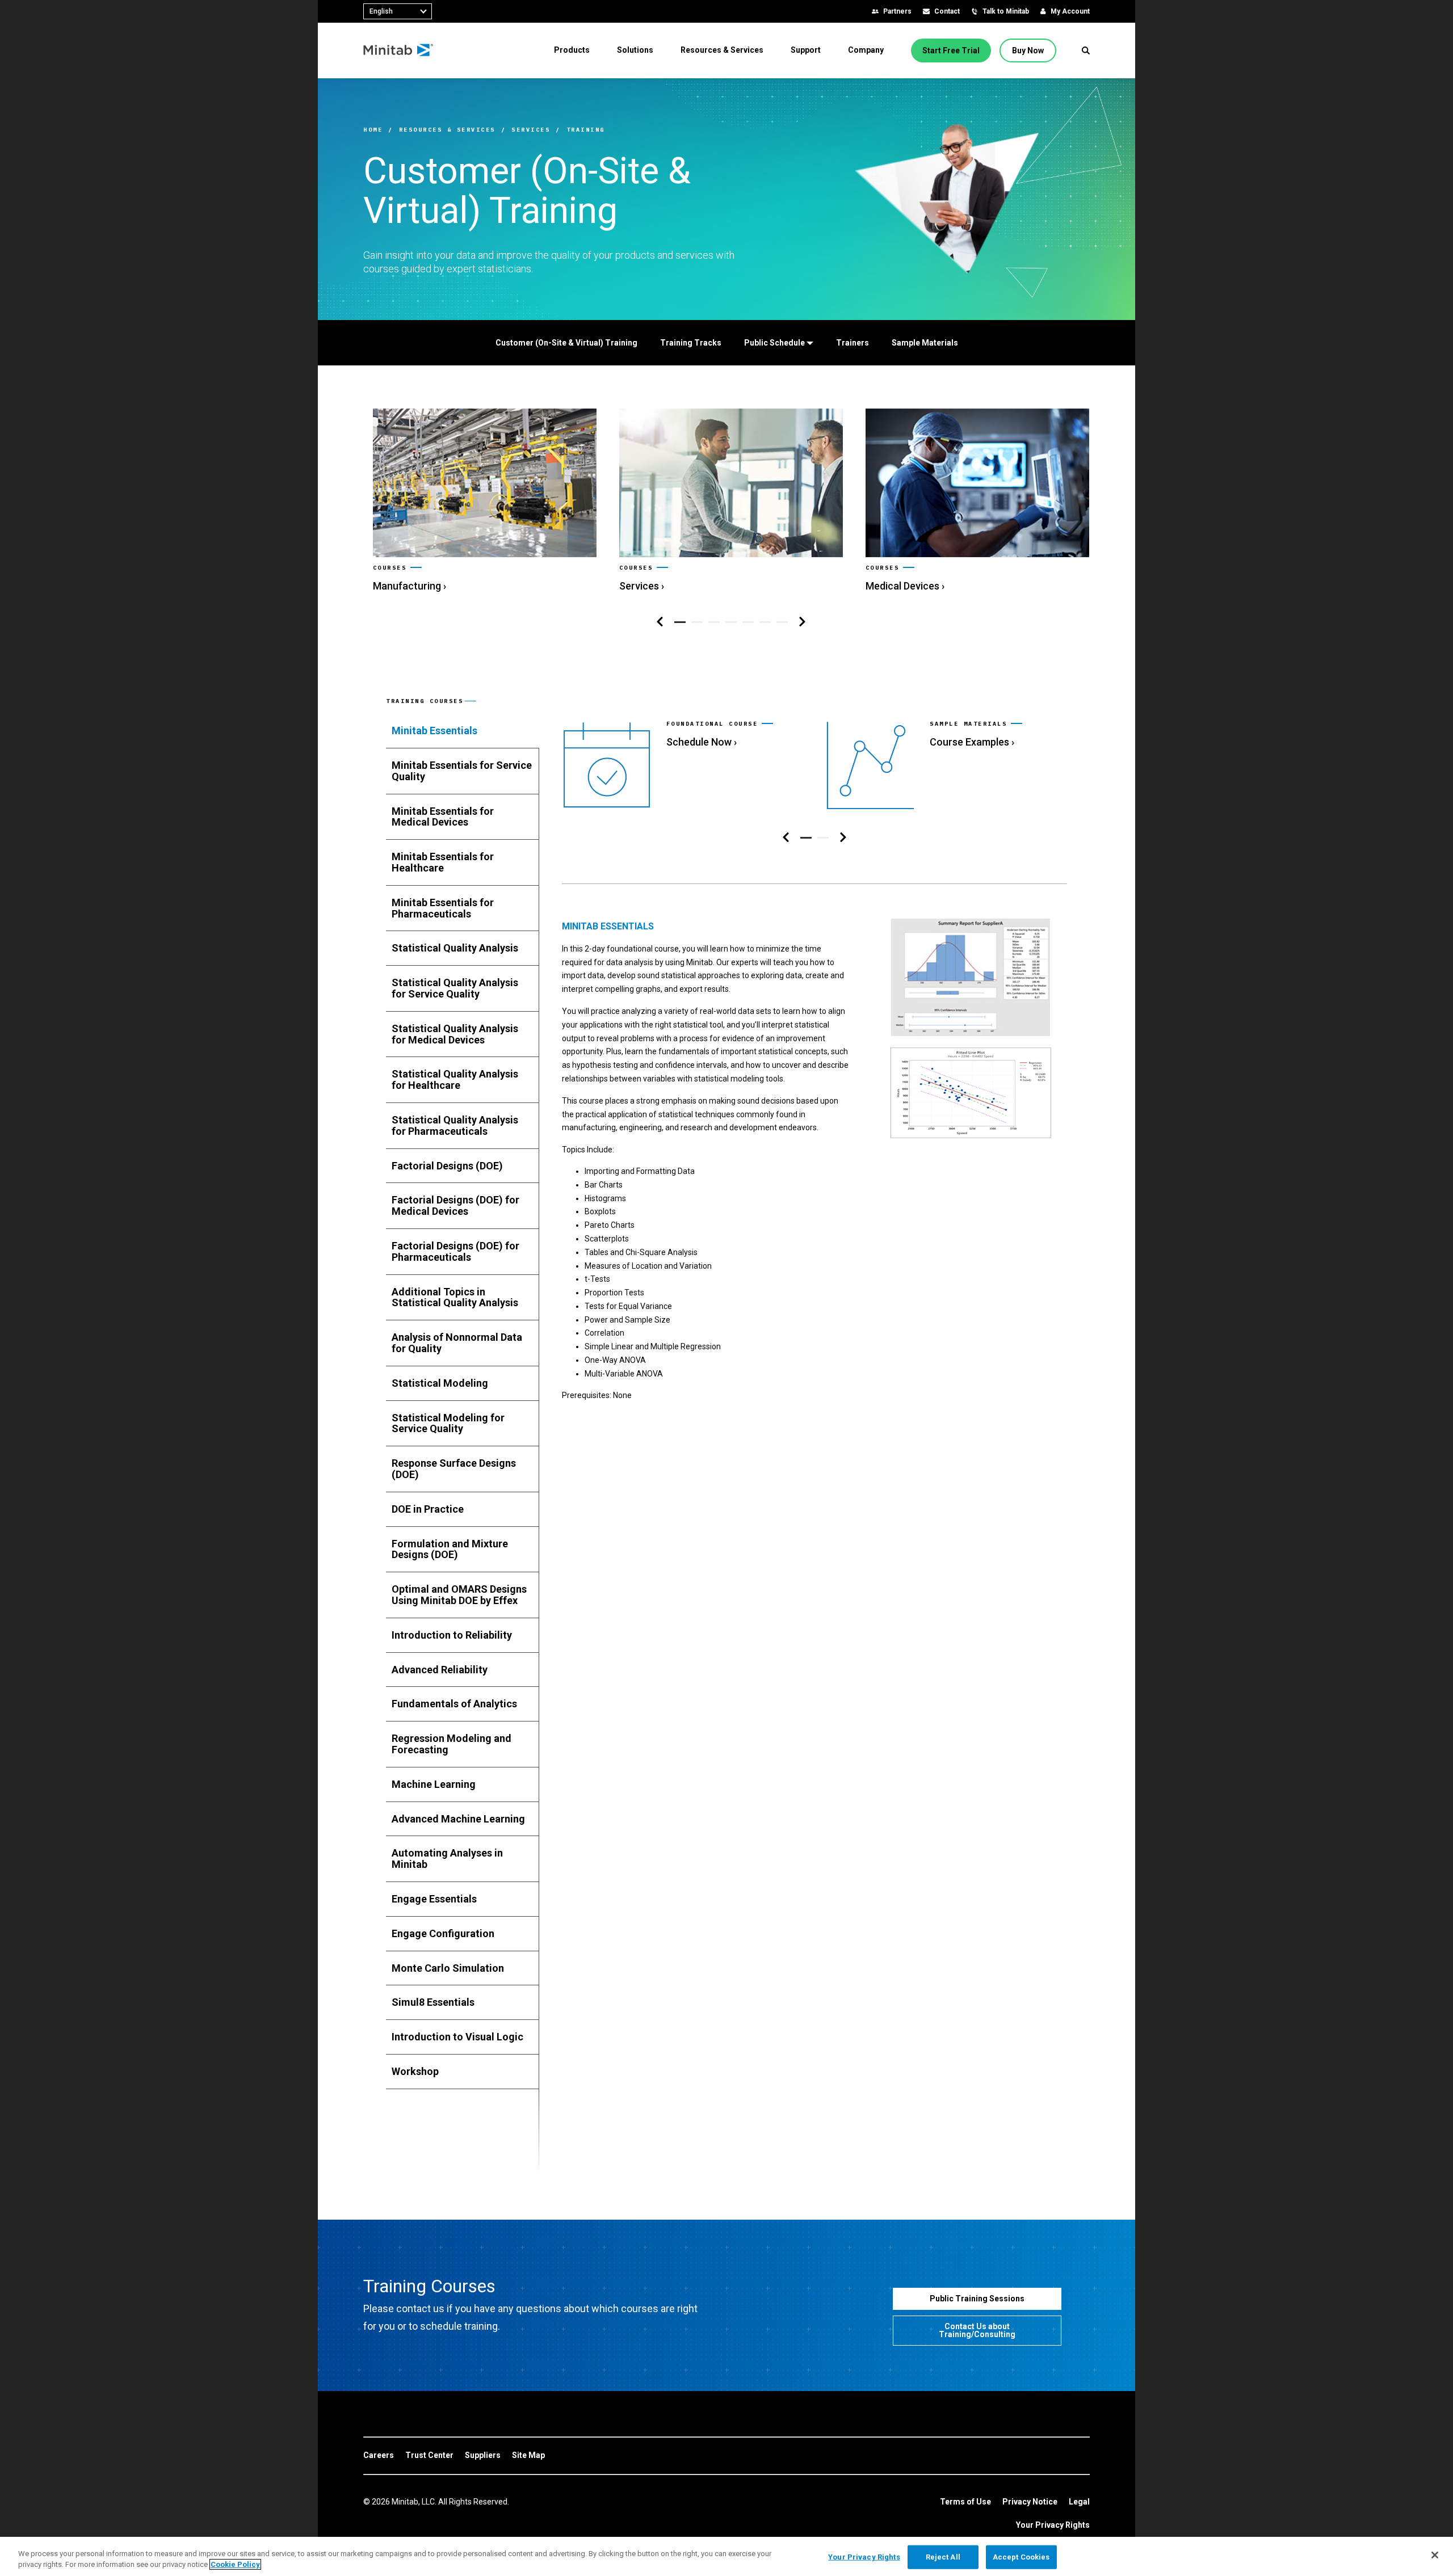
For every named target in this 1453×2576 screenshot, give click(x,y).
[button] (1086, 50)
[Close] (1435, 2555)
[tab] (463, 731)
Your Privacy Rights (1053, 2525)
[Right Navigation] (802, 622)
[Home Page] (399, 50)
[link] (485, 501)
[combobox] (398, 11)
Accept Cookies (1021, 2557)
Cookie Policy (235, 2564)
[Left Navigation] (660, 622)
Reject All (943, 2557)
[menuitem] (572, 50)
